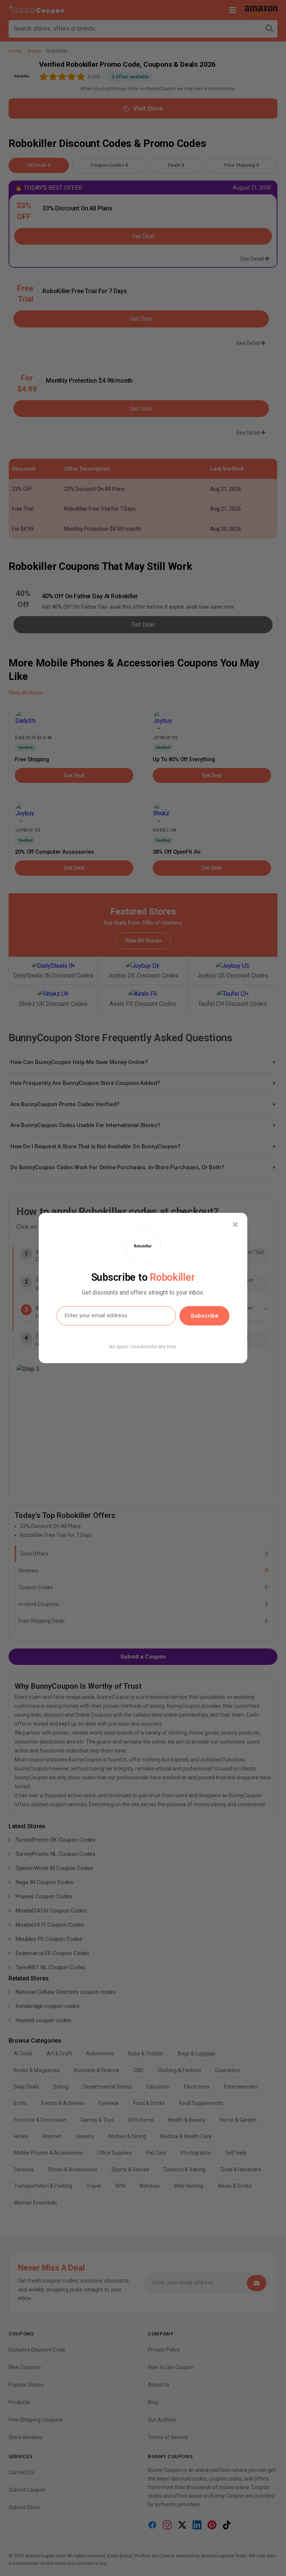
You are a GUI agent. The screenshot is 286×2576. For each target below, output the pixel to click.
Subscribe (204, 1316)
